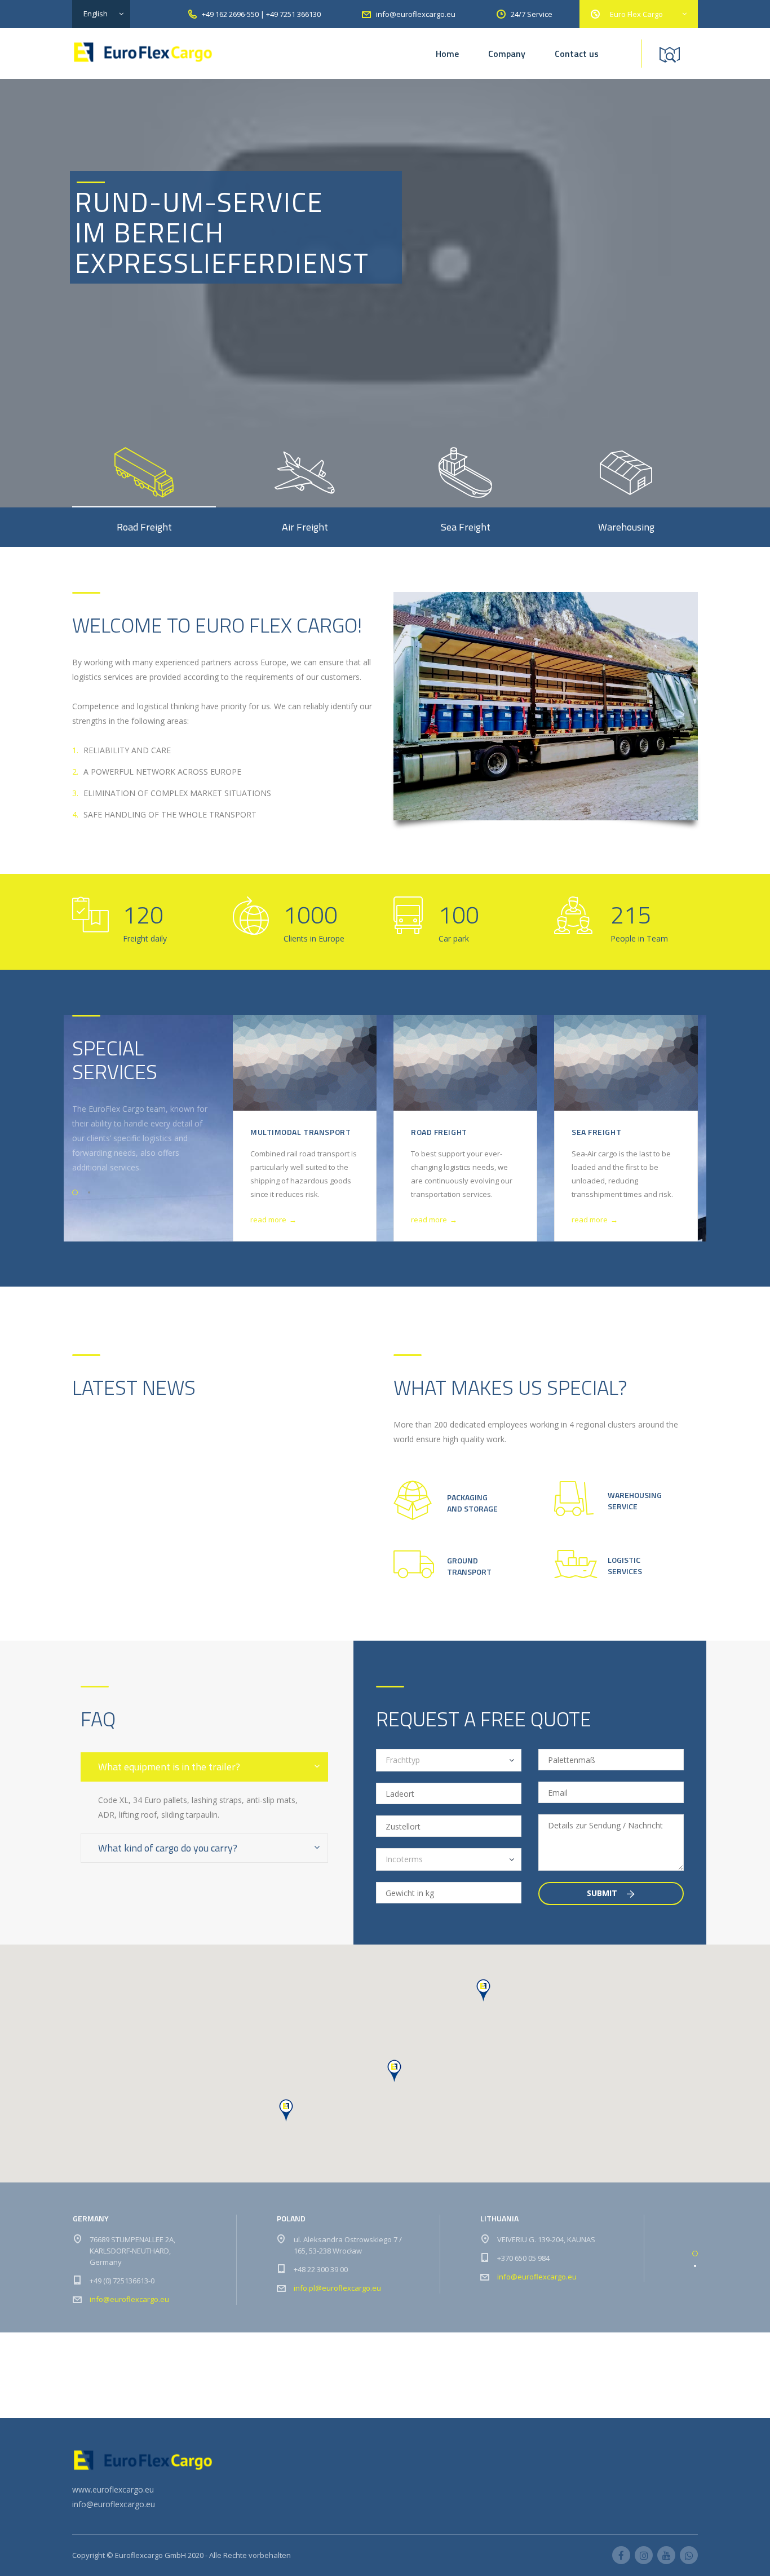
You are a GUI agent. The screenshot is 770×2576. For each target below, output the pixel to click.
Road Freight (439, 1132)
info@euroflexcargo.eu (129, 2299)
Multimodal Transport (300, 1132)
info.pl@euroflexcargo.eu (337, 2288)
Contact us (577, 54)
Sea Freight (596, 1132)
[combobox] (449, 1760)
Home (447, 54)
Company (507, 54)
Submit (603, 1893)
